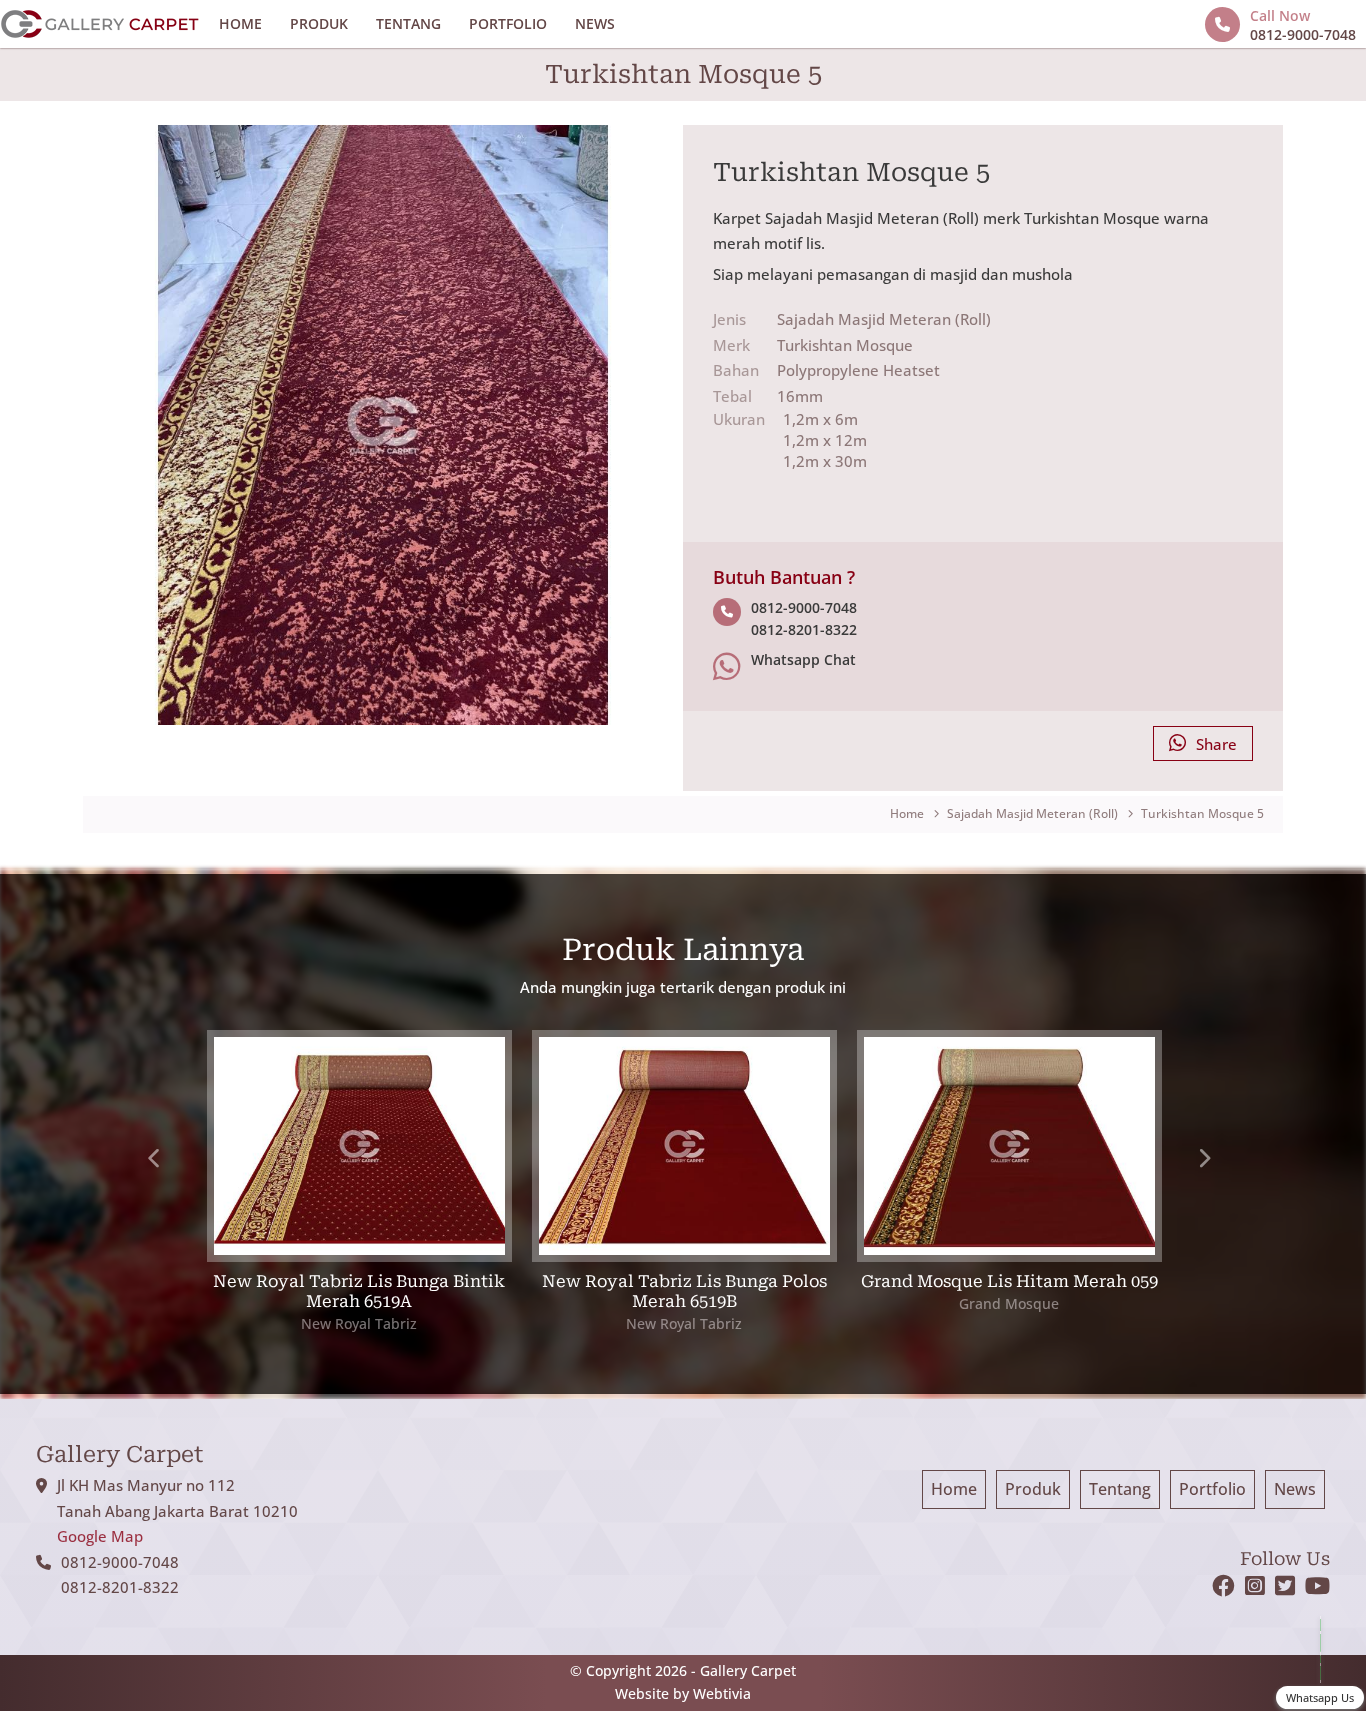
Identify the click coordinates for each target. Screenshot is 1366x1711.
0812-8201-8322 (804, 630)
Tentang (408, 23)
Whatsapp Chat (803, 660)
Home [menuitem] (954, 1489)
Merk (731, 345)
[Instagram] (1260, 1588)
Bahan (736, 370)
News (595, 23)
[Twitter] (1290, 1588)
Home (240, 23)
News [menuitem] (1295, 1489)
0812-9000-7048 (804, 608)
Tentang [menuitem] (1120, 1489)
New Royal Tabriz (359, 1323)
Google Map (100, 1536)
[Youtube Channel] (1317, 1588)
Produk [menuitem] (1033, 1489)
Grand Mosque (1009, 1303)
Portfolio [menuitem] (1212, 1489)
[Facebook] (1228, 1588)
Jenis (729, 319)
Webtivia (722, 1694)
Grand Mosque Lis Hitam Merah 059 (1009, 1281)
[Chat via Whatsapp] (1319, 1649)
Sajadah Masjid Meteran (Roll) (884, 319)
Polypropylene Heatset (858, 370)
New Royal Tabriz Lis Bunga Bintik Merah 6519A (359, 1291)
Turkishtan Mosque (845, 345)
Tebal (732, 396)
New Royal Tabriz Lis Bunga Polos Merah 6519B (684, 1291)
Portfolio (508, 23)
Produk (319, 23)
